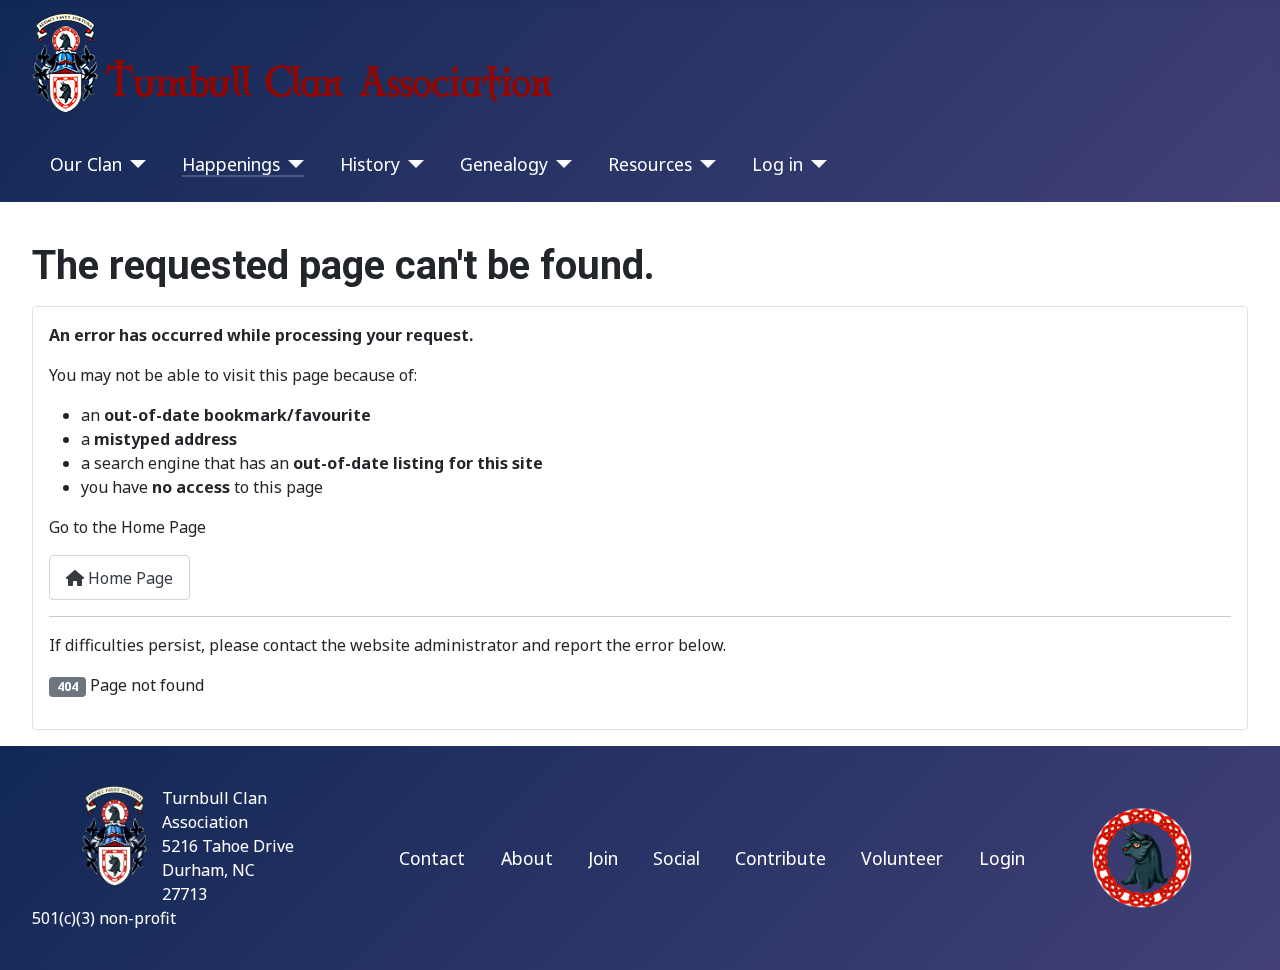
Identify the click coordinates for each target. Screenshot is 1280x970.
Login (1002, 858)
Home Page (128, 578)
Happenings (231, 164)
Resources (650, 164)
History (370, 164)
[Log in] (815, 164)
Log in (777, 164)
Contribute (780, 858)
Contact (432, 858)
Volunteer (902, 858)
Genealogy (504, 164)
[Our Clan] (134, 164)
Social (676, 858)
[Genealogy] (560, 164)
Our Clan (86, 164)
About (527, 858)
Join (603, 858)
